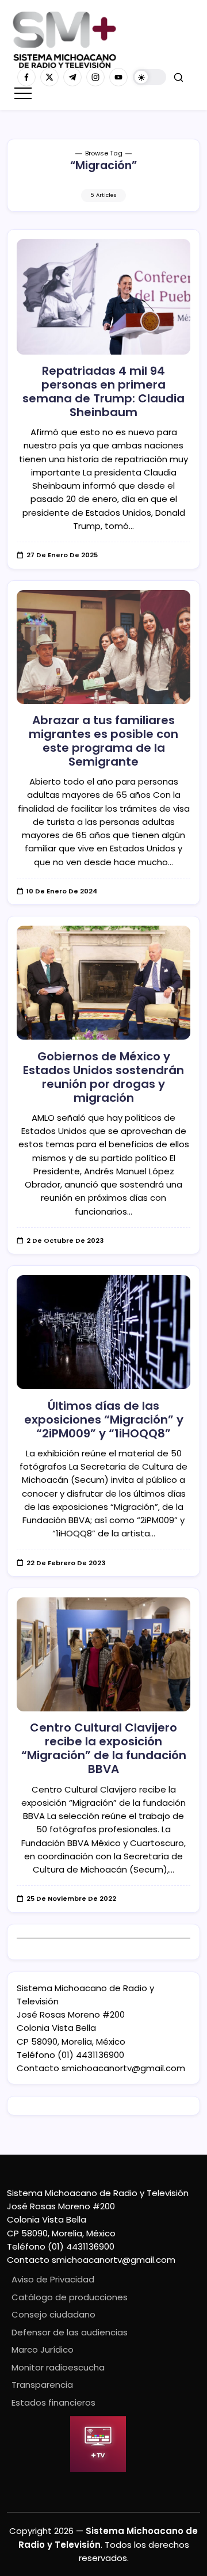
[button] (149, 77)
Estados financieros (53, 2402)
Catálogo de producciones (70, 2297)
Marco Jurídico (43, 2349)
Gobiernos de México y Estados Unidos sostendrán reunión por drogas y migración (103, 1077)
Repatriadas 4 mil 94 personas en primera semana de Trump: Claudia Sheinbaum (103, 391)
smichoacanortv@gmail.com (123, 2068)
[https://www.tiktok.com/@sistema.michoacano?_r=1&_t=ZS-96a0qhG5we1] (72, 77)
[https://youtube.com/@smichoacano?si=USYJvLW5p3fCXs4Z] (118, 77)
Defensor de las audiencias (70, 2332)
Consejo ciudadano (53, 2314)
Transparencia (42, 2385)
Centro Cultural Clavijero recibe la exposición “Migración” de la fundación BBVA (104, 1748)
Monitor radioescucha (58, 2367)
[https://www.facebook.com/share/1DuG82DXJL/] (26, 77)
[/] (49, 77)
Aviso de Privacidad (53, 2279)
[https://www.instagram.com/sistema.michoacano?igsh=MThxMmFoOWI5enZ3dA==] (95, 77)
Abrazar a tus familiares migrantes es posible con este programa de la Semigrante (103, 741)
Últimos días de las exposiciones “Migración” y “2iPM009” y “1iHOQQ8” (104, 1420)
